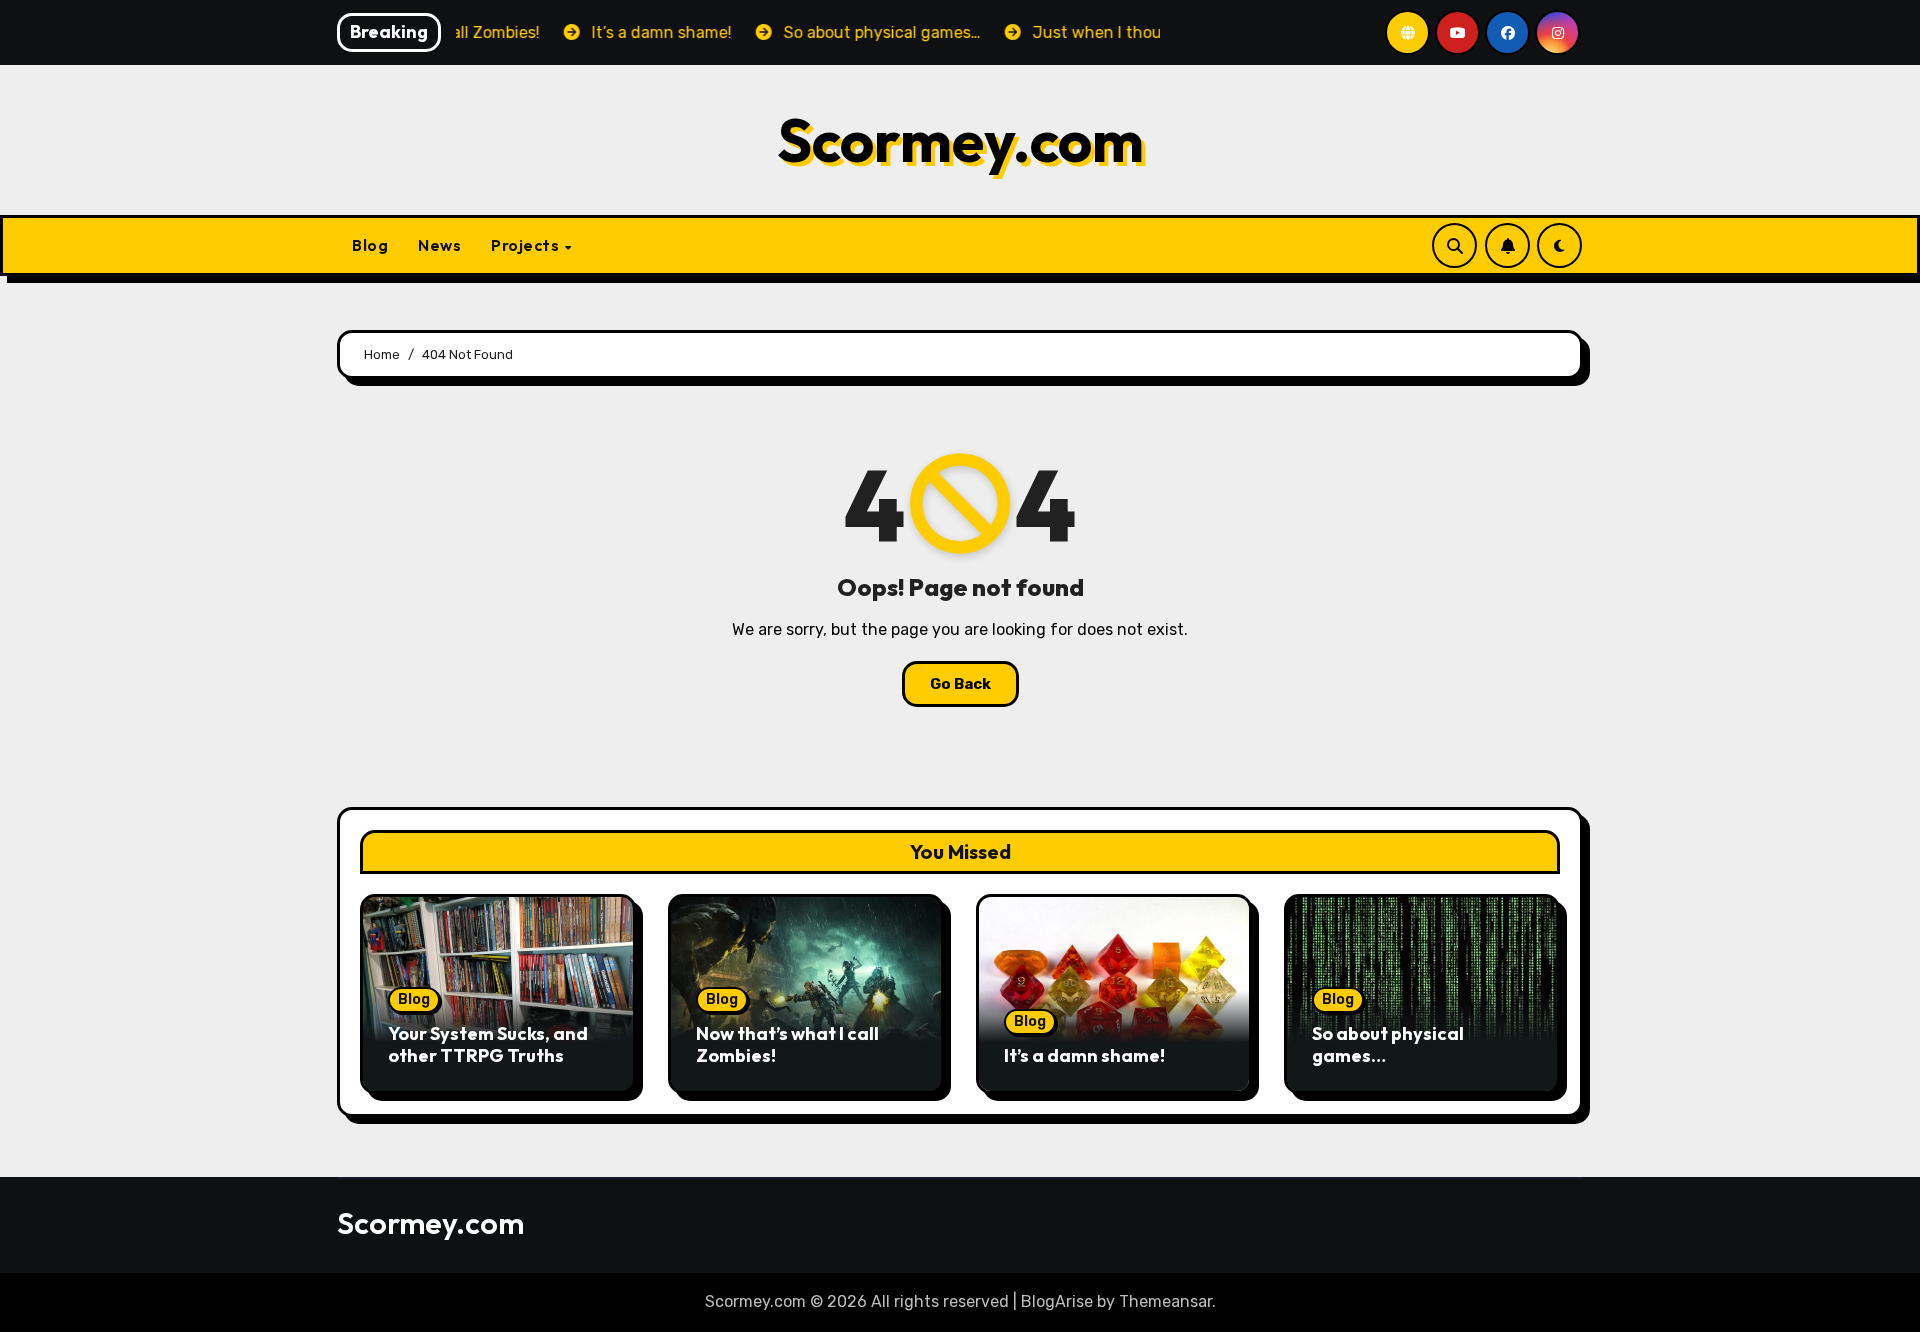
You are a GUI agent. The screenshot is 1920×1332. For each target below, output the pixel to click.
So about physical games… (1388, 1044)
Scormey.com (960, 140)
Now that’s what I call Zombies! (787, 1044)
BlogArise (1057, 1301)
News (439, 245)
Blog (370, 245)
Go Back (960, 684)
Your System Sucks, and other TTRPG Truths (488, 1044)
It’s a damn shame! (1084, 1055)
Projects (527, 245)
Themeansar (1165, 1301)
